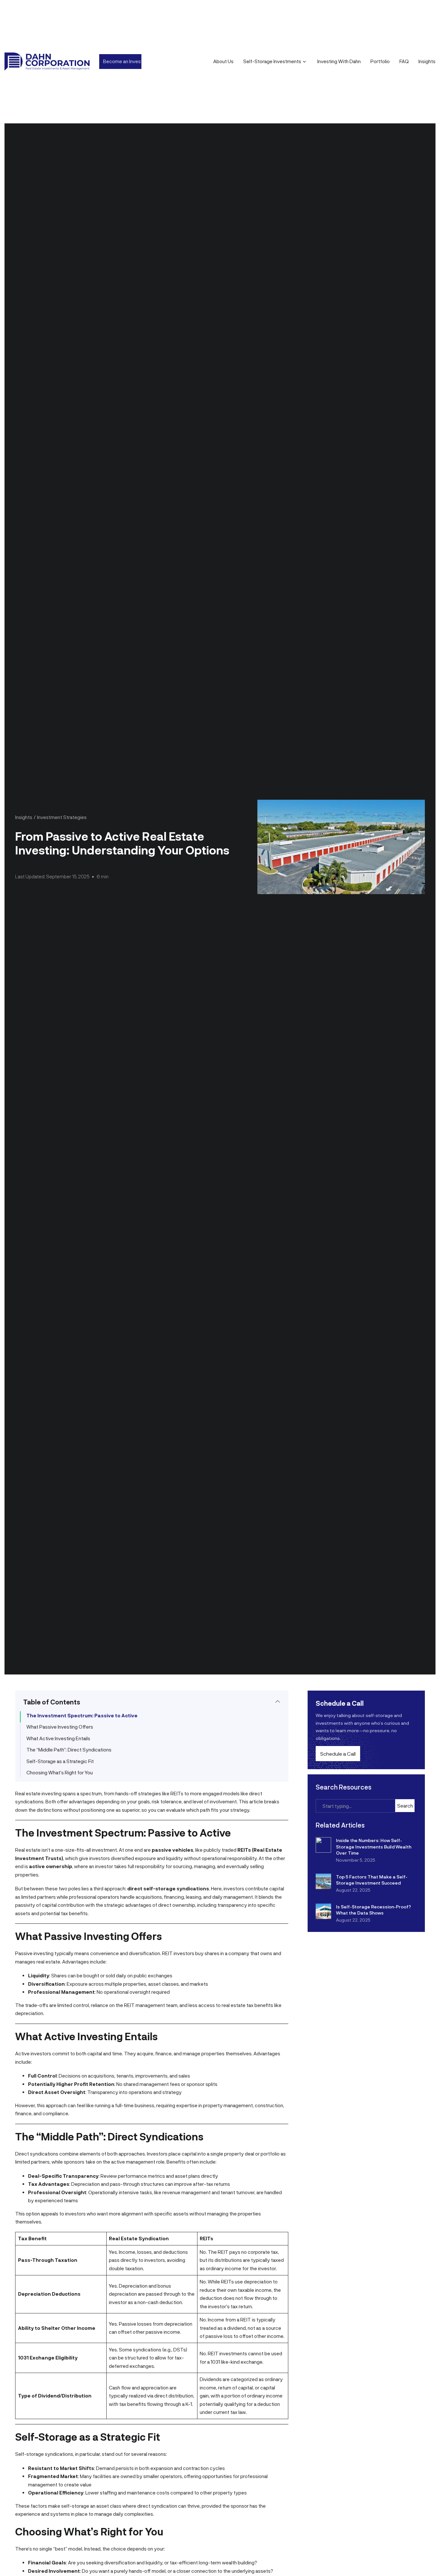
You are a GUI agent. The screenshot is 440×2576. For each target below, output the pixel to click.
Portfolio (380, 61)
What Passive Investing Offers (60, 1727)
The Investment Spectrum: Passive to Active (82, 1715)
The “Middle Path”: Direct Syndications (69, 1750)
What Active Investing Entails (58, 1738)
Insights (427, 61)
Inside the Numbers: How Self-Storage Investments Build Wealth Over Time (374, 1847)
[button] (152, 1702)
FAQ (404, 61)
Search (405, 1806)
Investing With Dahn (339, 61)
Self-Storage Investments (272, 61)
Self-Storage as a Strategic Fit (60, 1761)
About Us (223, 61)
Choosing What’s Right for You (60, 1772)
